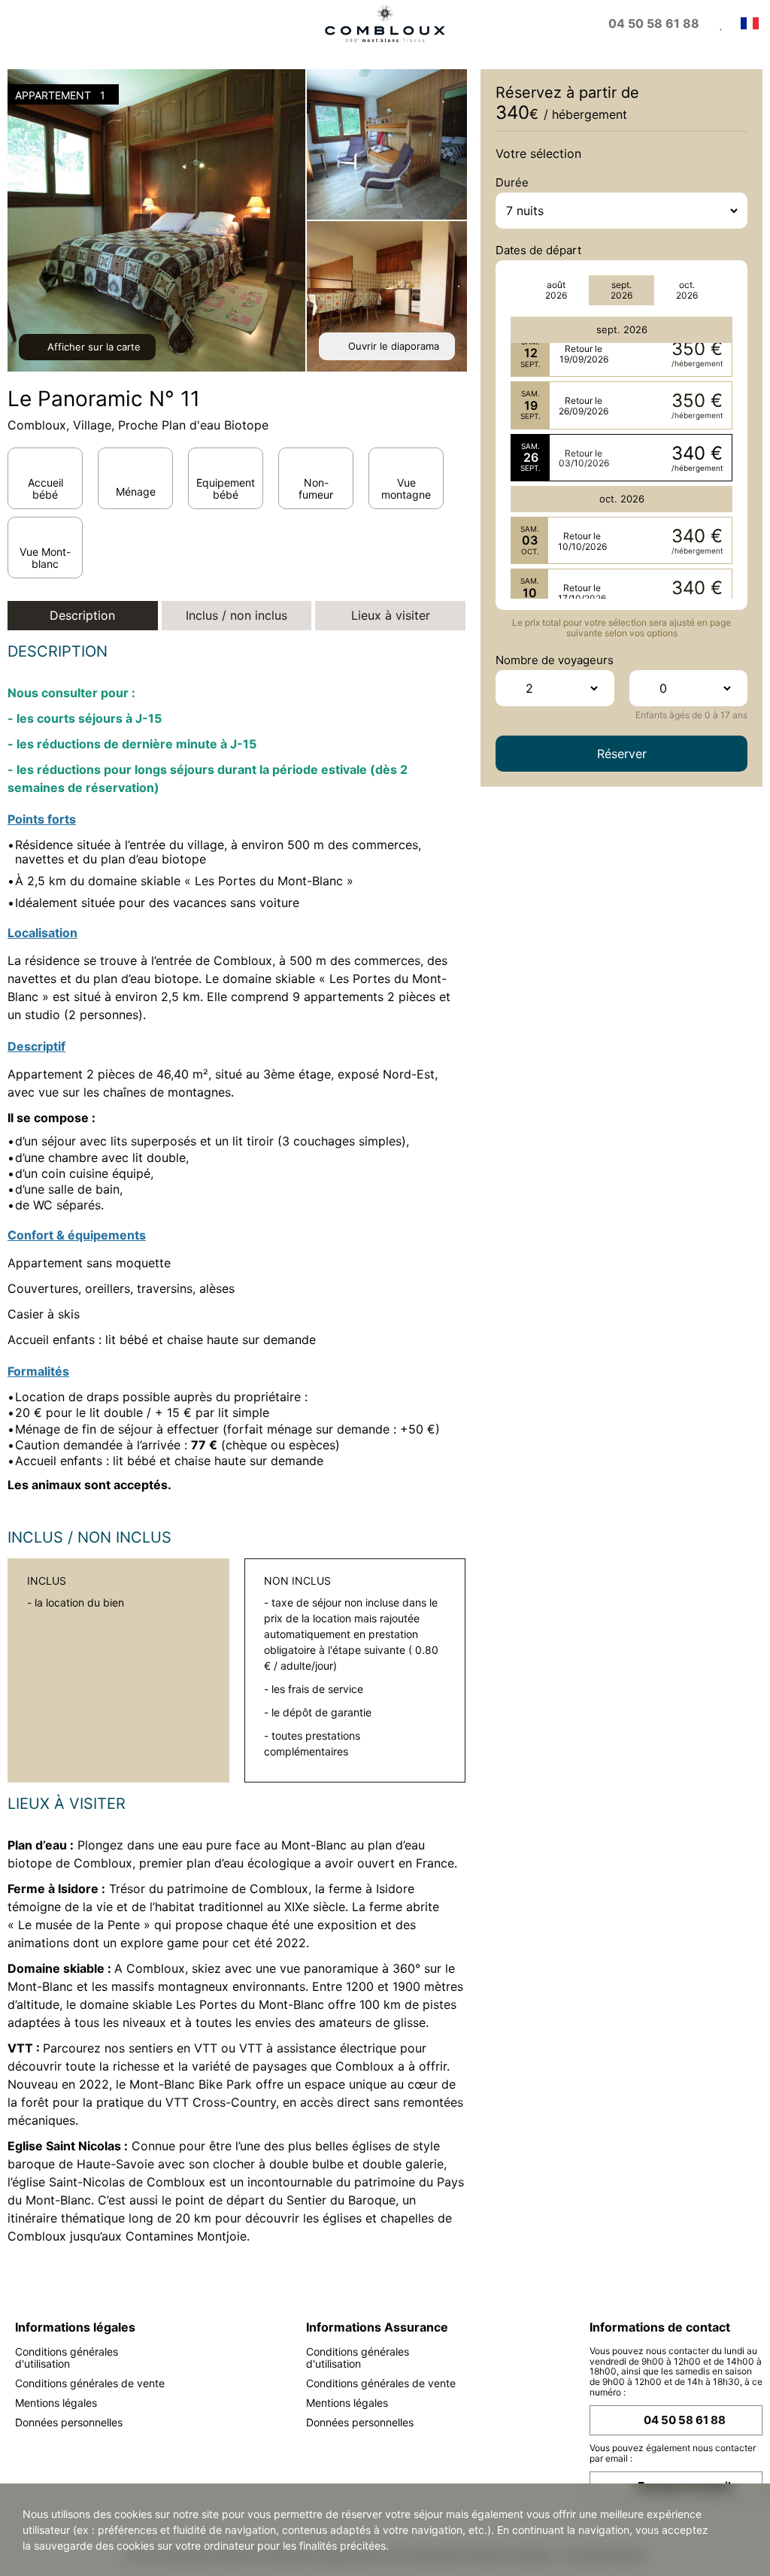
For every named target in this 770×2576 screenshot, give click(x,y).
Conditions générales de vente (90, 2383)
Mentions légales (56, 2403)
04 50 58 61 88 (685, 2420)
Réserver (622, 754)
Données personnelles (69, 2422)
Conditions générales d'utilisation (67, 2358)
